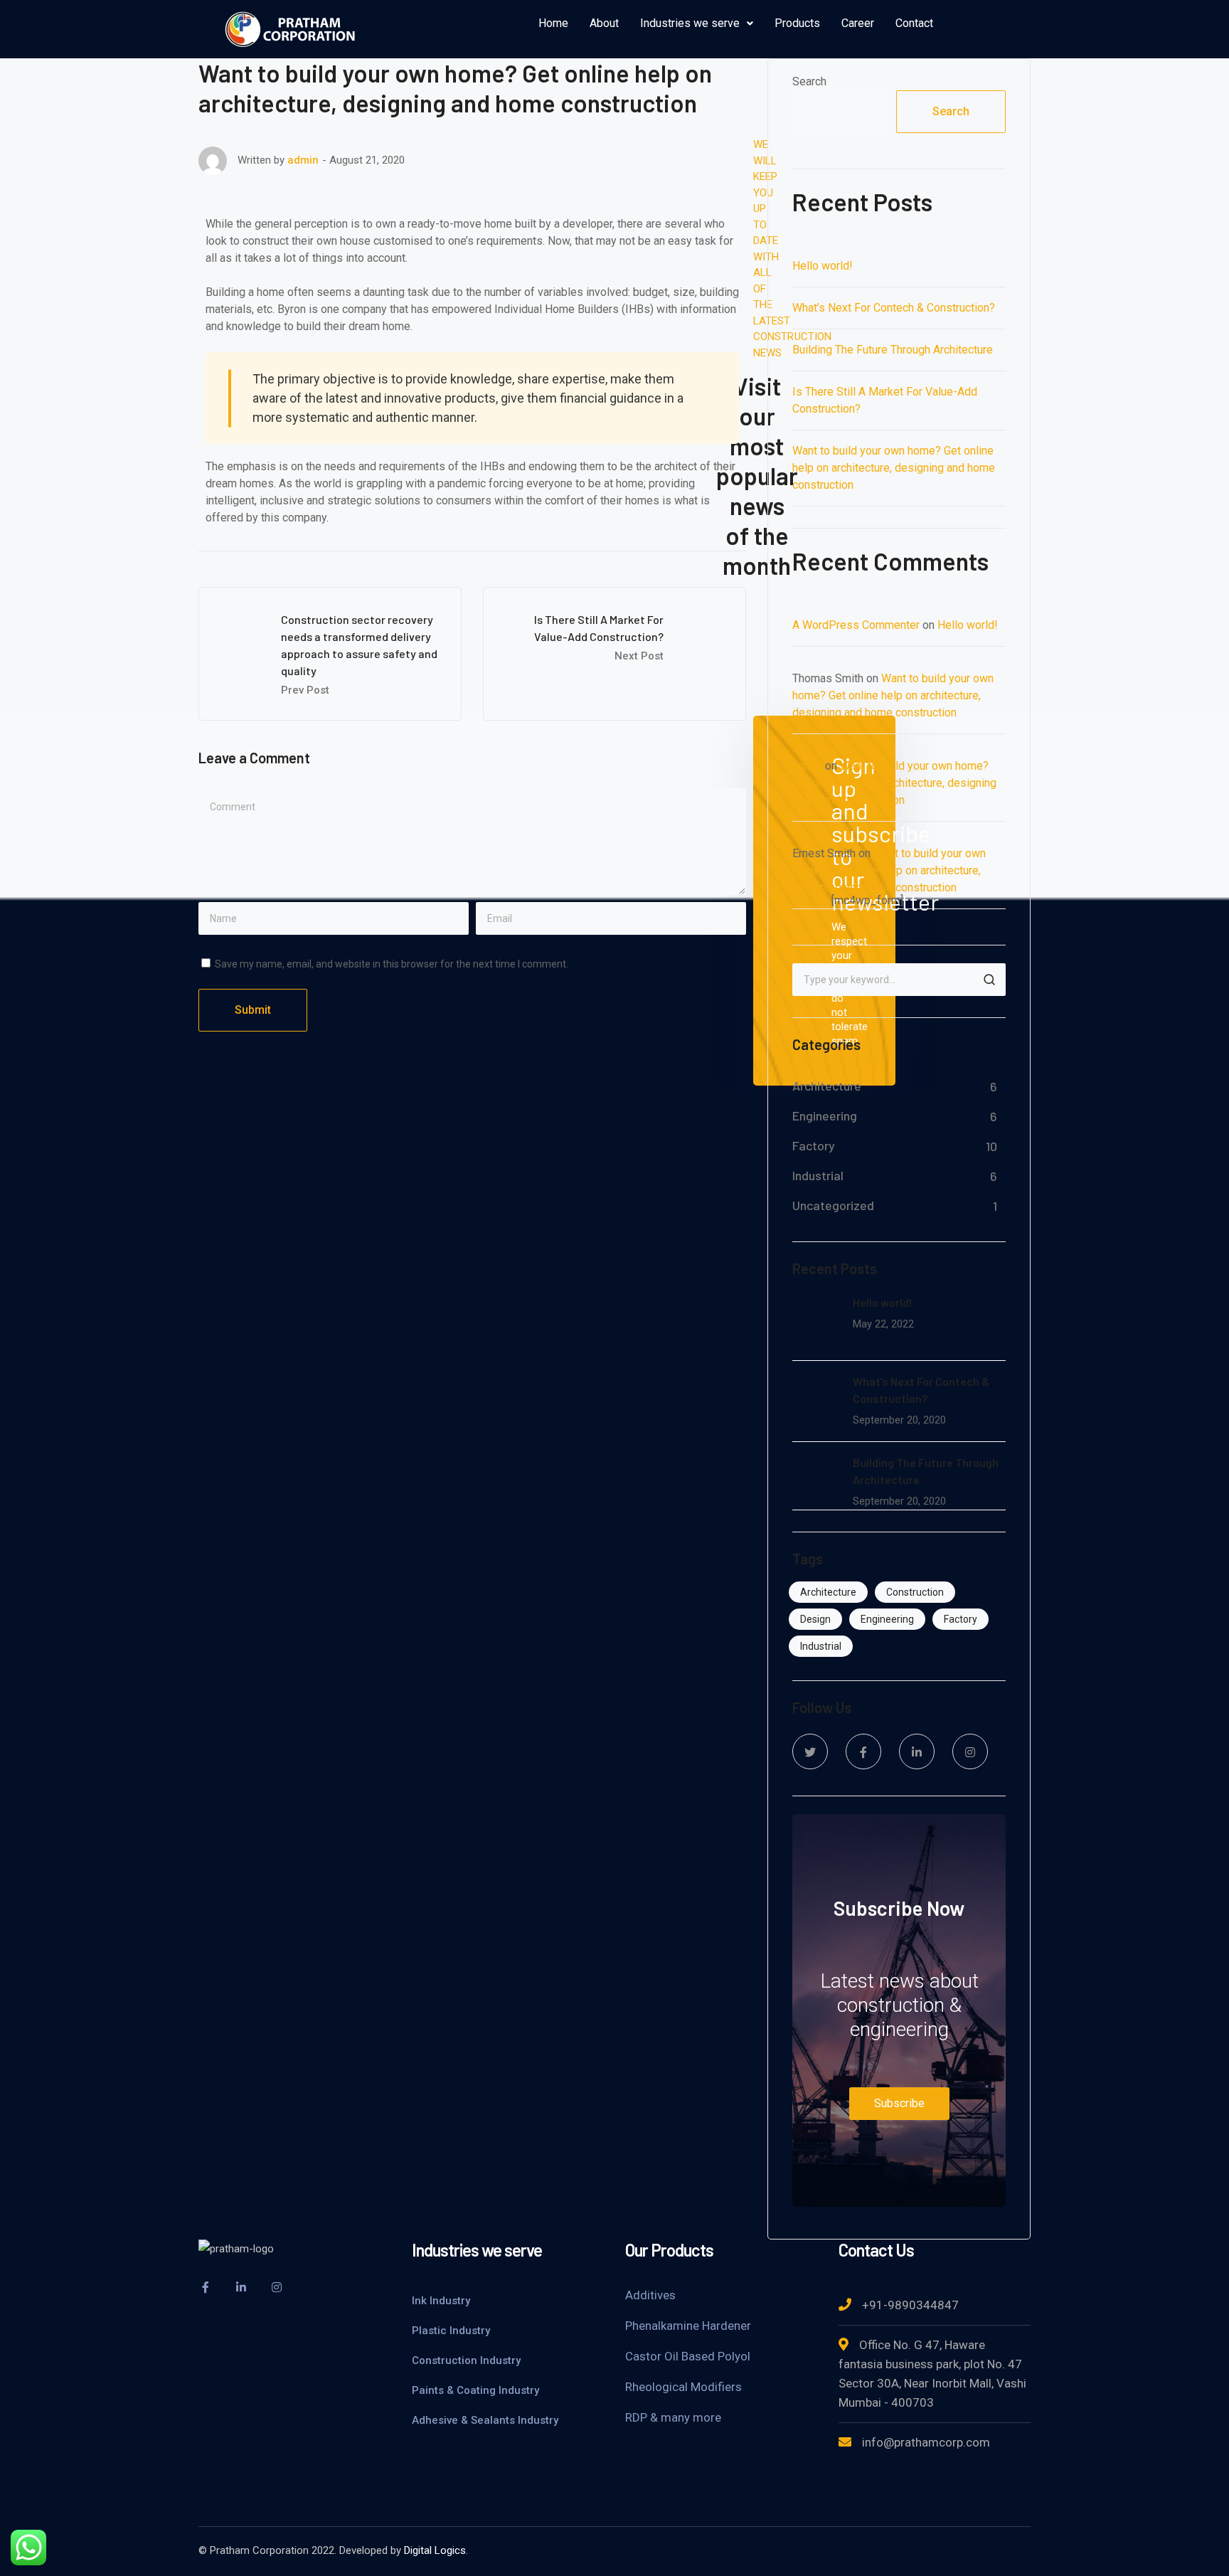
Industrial (818, 1175)
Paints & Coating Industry (475, 2390)
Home (553, 23)
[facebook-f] (863, 1751)
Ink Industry (441, 2301)
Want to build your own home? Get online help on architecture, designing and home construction (894, 468)
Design (815, 1619)
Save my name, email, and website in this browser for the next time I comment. (392, 964)
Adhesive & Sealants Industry (485, 2420)
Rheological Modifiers (683, 2387)
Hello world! (823, 266)
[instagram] (970, 1751)
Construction (915, 1592)
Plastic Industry (451, 2331)
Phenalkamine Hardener (688, 2326)
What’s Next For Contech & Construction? (894, 308)
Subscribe (899, 2103)
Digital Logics (435, 2550)
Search (809, 81)
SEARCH (989, 980)
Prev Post (305, 690)
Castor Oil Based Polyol (688, 2356)
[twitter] (810, 1751)
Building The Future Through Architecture (893, 350)
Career (858, 23)
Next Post (639, 656)
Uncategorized (833, 1205)
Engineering (825, 1115)
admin (303, 160)
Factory (814, 1145)
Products (797, 23)
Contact (914, 23)
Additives (650, 2295)
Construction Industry (466, 2360)
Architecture (827, 1086)
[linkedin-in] (917, 1751)
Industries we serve (690, 23)
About (604, 23)
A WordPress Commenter (856, 625)
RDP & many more (673, 2417)
